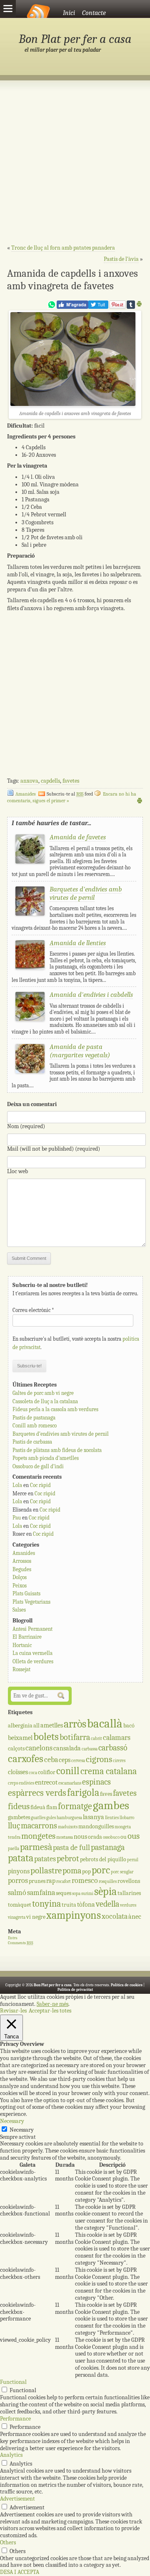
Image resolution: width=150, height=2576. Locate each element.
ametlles (52, 1725)
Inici (69, 13)
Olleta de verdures (33, 1661)
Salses (19, 1610)
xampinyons (74, 1915)
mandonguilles (96, 1826)
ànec (135, 1916)
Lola (17, 1485)
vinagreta (17, 1917)
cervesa (78, 1761)
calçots (16, 1749)
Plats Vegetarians (31, 1602)
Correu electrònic (33, 1310)
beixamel (20, 1738)
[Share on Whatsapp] (52, 307)
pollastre (46, 1870)
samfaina (41, 1893)
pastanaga (108, 1847)
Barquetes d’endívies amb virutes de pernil (61, 1434)
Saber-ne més (52, 2004)
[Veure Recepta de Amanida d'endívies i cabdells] (30, 1019)
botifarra (75, 1737)
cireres (119, 1761)
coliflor (47, 1772)
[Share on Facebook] (72, 307)
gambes (111, 1805)
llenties (112, 1818)
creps (13, 1783)
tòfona (86, 1904)
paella (14, 1849)
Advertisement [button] (17, 2499)
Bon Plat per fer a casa (75, 39)
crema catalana (109, 1771)
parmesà (36, 1847)
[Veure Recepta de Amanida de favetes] (30, 862)
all (36, 1726)
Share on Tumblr (131, 305)
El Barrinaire (27, 1637)
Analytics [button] (11, 2455)
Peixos (20, 1586)
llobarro (127, 1818)
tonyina (46, 1904)
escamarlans (70, 1783)
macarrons (39, 1826)
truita (69, 1905)
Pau (17, 1518)
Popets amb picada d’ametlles (46, 1458)
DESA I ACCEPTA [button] (20, 2572)
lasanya (94, 1817)
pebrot (68, 1859)
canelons (39, 1748)
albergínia (20, 1726)
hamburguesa (69, 1818)
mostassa (65, 1837)
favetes (71, 781)
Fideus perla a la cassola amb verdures (55, 1409)
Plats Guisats (26, 1593)
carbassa (90, 1749)
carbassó (113, 1748)
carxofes (26, 1759)
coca (33, 1773)
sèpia (105, 1891)
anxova (29, 781)
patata (21, 1858)
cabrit (96, 1739)
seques (64, 1893)
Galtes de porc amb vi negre (43, 1393)
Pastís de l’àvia (121, 259)
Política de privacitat (75, 1990)
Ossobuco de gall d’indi (38, 1466)
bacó (129, 1726)
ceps (65, 1760)
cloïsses (18, 1772)
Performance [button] (15, 2419)
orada (95, 1837)
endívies (26, 1783)
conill (68, 1771)
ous (134, 1836)
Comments (21, 1943)
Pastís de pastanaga (34, 1418)
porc (101, 1870)
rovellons (129, 1881)
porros (18, 1881)
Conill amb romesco (35, 1426)
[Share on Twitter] (98, 307)
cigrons (99, 1759)
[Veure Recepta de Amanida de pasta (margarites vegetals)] (30, 1071)
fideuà (38, 1807)
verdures (128, 1905)
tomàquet (20, 1905)
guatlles (38, 1818)
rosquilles (108, 1881)
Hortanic (22, 1645)
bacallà (105, 1724)
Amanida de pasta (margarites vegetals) (80, 1051)
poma (72, 1871)
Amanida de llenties (78, 943)
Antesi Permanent (32, 1629)
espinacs (96, 1782)
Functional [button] (13, 2382)
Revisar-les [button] (13, 2011)
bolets (46, 1737)
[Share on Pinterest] (117, 307)
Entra (13, 1938)
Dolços (20, 1577)
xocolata (115, 1916)
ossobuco (111, 1837)
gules (51, 1818)
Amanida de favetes (78, 837)
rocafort (64, 1881)
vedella (107, 1904)
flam (52, 1807)
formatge (75, 1806)
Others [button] (8, 2542)
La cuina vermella (32, 1653)
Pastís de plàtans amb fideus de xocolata (57, 1450)
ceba (51, 1760)
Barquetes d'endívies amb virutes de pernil (86, 893)
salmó (17, 1893)
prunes (37, 1881)
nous (80, 1836)
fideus (19, 1806)
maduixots (68, 1827)
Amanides (26, 794)
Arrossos (22, 1561)
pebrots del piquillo (103, 1859)
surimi (87, 1894)
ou (124, 1837)
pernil (133, 1860)
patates (45, 1859)
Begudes (22, 1569)
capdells (50, 781)
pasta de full (71, 1848)
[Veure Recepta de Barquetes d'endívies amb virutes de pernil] (30, 914)
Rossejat (21, 1669)
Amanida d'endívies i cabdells (91, 995)
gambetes (19, 1817)
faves (106, 1794)
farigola (83, 1793)
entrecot (46, 1782)
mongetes (38, 1836)
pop (86, 1871)
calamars (117, 1738)
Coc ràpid (40, 1485)
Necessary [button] (12, 2121)
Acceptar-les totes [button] (50, 2011)
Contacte (94, 13)
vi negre (36, 1917)
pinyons (19, 1871)
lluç (14, 1826)
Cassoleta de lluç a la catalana (45, 1401)
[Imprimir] (139, 305)
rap (51, 1881)
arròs (75, 1724)
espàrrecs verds (37, 1793)
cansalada (67, 1748)
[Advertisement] (75, 167)
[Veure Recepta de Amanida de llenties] (30, 968)
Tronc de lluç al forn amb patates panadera (63, 248)
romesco (85, 1881)
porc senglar (122, 1872)
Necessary (22, 2130)
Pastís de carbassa (32, 1442)
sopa (76, 1894)
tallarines (129, 1893)
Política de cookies (127, 1985)
